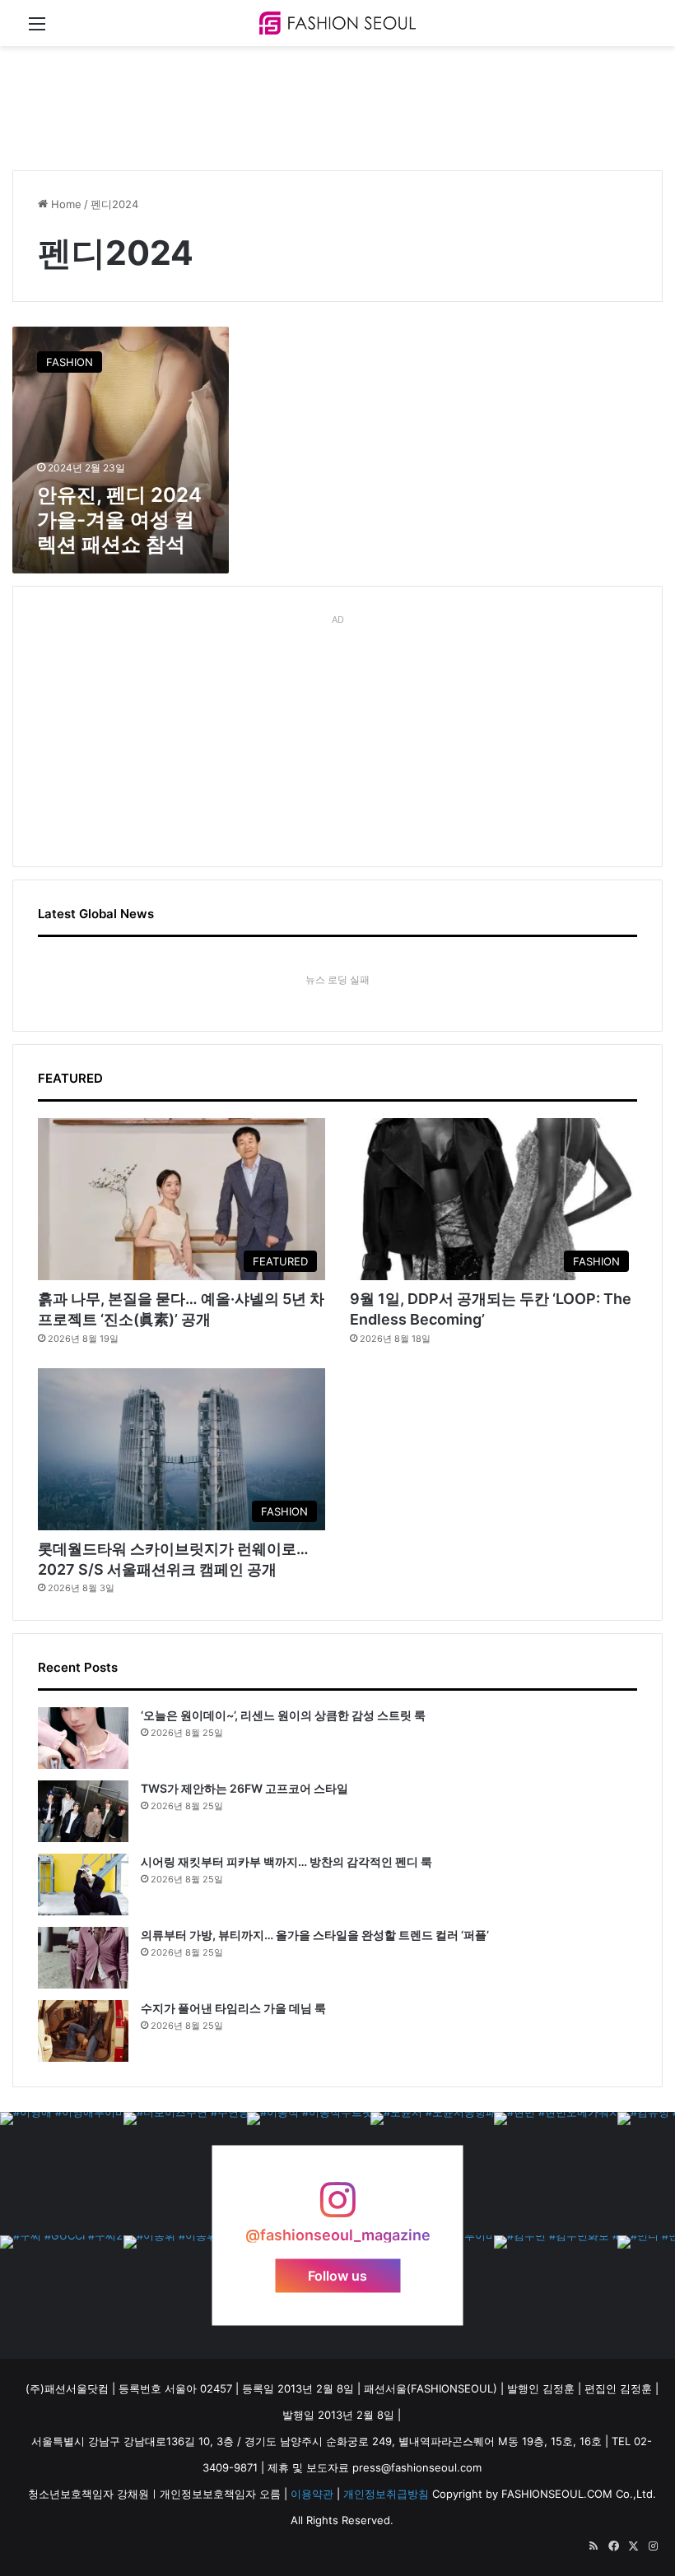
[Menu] (37, 29)
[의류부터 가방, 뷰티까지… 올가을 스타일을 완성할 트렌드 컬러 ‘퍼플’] (83, 1958)
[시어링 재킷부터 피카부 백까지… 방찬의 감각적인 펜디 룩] (83, 1884)
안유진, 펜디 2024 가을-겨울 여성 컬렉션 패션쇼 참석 (119, 520)
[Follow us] (337, 2208)
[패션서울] (337, 23)
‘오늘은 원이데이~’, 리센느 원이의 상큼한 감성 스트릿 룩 (283, 1715)
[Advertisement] (312, 100)
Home (65, 204)
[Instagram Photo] (62, 2174)
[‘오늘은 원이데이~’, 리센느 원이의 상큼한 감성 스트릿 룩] (83, 1738)
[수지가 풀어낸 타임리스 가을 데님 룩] (83, 2031)
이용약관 (312, 2494)
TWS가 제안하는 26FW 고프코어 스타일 (244, 1788)
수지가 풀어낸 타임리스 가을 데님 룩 (233, 2008)
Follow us (337, 2276)
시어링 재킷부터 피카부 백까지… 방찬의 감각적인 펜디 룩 (286, 1861)
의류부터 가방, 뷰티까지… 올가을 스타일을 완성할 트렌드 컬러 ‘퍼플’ (315, 1935)
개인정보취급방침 (386, 2494)
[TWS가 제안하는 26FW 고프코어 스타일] (83, 1811)
